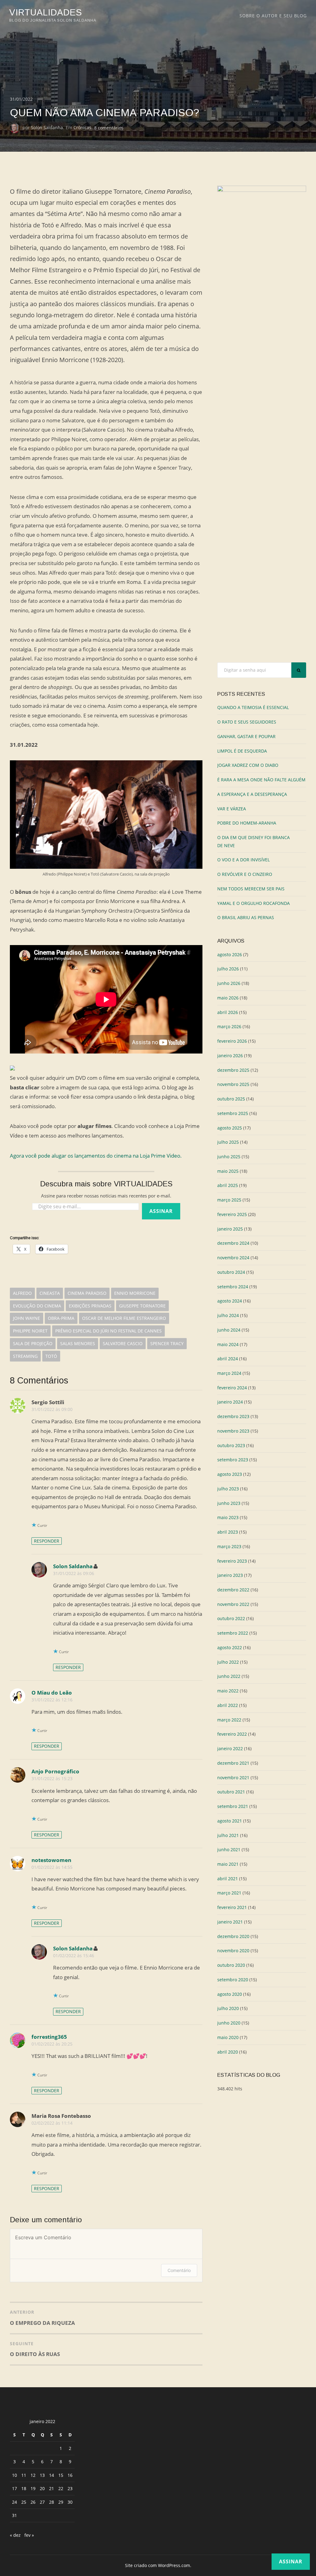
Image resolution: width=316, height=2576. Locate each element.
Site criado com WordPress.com (158, 2565)
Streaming (25, 1356)
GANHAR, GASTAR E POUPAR (246, 736)
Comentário (179, 2270)
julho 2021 (228, 1835)
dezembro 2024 (233, 1243)
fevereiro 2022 (232, 1734)
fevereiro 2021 (232, 1907)
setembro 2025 (233, 1113)
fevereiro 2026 (232, 1041)
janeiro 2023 (230, 1575)
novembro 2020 (233, 1951)
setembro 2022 (233, 1633)
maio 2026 (228, 998)
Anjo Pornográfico (55, 1771)
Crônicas (82, 127)
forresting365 (49, 2037)
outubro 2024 (231, 1272)
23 (70, 2488)
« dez (15, 2535)
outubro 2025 (231, 1099)
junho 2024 (229, 1330)
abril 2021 (228, 1879)
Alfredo (22, 1293)
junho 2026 (229, 983)
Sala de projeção (33, 1343)
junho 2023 (229, 1503)
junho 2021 (229, 1850)
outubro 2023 (231, 1445)
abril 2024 (228, 1359)
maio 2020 (228, 2037)
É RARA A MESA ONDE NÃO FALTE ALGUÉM (261, 780)
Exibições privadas (90, 1306)
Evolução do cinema (37, 1306)
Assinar (161, 1211)
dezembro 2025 (233, 1070)
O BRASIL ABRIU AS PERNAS (246, 917)
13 (42, 2475)
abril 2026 (228, 1012)
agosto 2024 (230, 1301)
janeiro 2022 (230, 1748)
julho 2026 (228, 969)
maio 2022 (228, 1691)
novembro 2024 (233, 1258)
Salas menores (78, 1343)
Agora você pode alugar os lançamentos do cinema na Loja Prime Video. (96, 1156)
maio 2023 (228, 1517)
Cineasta (50, 1293)
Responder (47, 1541)
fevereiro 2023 (232, 1561)
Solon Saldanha (47, 127)
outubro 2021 (231, 1792)
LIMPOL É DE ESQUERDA (242, 751)
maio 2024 (228, 1344)
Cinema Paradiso (87, 1293)
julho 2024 (228, 1315)
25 (24, 2502)
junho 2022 (229, 1676)
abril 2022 (228, 1705)
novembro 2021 (233, 1778)
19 (33, 2488)
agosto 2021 (230, 1821)
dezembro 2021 (233, 1763)
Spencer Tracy (167, 1343)
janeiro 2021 (230, 1922)
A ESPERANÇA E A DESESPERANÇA (252, 794)
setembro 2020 (233, 1980)
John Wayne (27, 1318)
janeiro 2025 (230, 1229)
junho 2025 (229, 1157)
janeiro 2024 (230, 1402)
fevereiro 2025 (232, 1214)
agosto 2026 (230, 954)
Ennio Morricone (135, 1293)
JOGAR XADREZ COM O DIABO (248, 765)
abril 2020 (228, 2052)
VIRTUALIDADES (46, 12)
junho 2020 (229, 2023)
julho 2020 (228, 2008)
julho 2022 (228, 1662)
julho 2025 (228, 1142)
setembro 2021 (233, 1806)
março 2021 (229, 1893)
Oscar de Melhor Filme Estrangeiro (124, 1318)
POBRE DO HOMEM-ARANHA (247, 823)
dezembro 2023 (233, 1416)
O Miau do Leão (52, 1693)
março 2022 (229, 1720)
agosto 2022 (230, 1647)
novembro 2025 (233, 1084)
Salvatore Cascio (123, 1343)
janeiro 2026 (230, 1056)
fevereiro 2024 (232, 1388)
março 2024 (229, 1373)
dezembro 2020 (233, 1936)
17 (15, 2488)
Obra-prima (61, 1318)
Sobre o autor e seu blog (273, 16)
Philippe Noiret (30, 1331)
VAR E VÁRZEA (232, 809)
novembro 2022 (233, 1604)
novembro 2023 (233, 1431)
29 (61, 2502)
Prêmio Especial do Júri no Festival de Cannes (108, 1331)
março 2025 (229, 1200)
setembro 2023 (233, 1460)
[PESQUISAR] (299, 670)
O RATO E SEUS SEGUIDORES (247, 722)
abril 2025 (228, 1185)
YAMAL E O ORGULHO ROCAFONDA (254, 903)
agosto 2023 (230, 1474)
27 (42, 2502)
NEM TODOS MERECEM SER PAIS (251, 889)
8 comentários (109, 127)
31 (15, 2515)
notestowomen (51, 1860)
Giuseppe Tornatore (142, 1306)
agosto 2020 (230, 1994)
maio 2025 (228, 1171)
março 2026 (229, 1026)
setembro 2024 (233, 1287)
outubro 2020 (231, 1965)
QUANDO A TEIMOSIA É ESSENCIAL (253, 707)
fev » (29, 2535)
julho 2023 (228, 1489)
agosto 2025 (230, 1128)
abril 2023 (228, 1532)
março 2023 (229, 1546)
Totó (51, 1356)
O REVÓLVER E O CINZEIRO (245, 874)
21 (52, 2488)
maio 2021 (228, 1864)
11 (24, 2475)
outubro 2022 (231, 1618)
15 (61, 2475)
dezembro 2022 (233, 1590)
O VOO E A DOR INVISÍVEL (243, 860)
